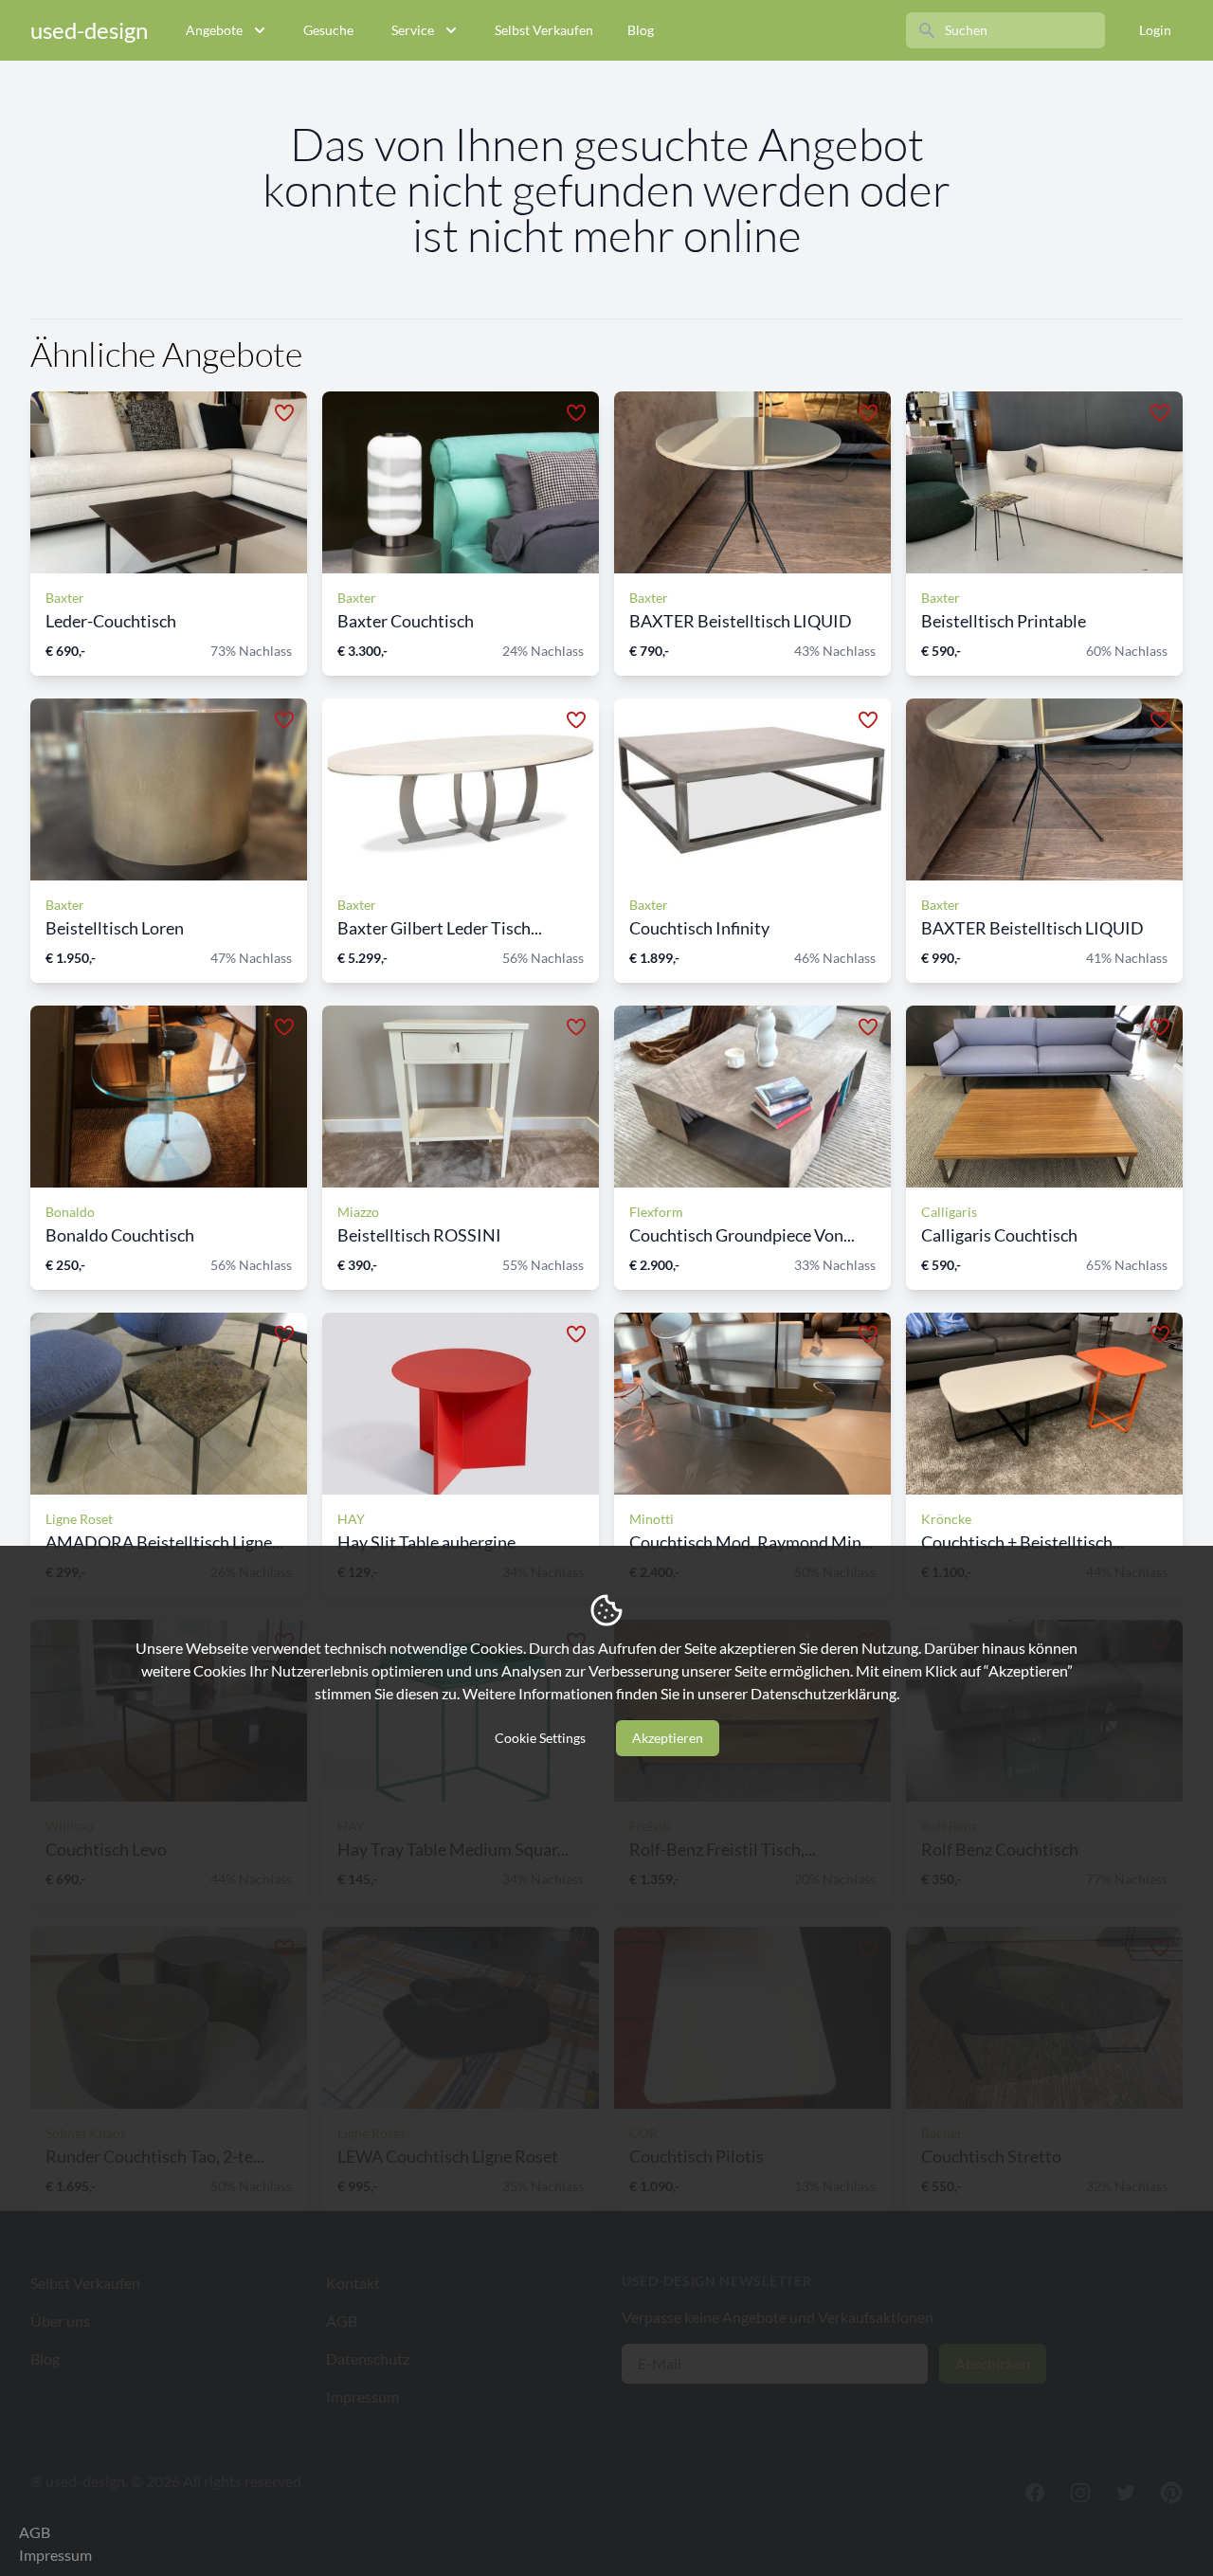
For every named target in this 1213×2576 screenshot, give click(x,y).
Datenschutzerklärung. (825, 1693)
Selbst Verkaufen (544, 30)
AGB (35, 2532)
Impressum (55, 2555)
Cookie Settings (540, 1738)
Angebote (214, 30)
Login (1155, 30)
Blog (641, 30)
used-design (89, 30)
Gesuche (328, 30)
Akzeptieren (668, 1738)
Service (413, 30)
